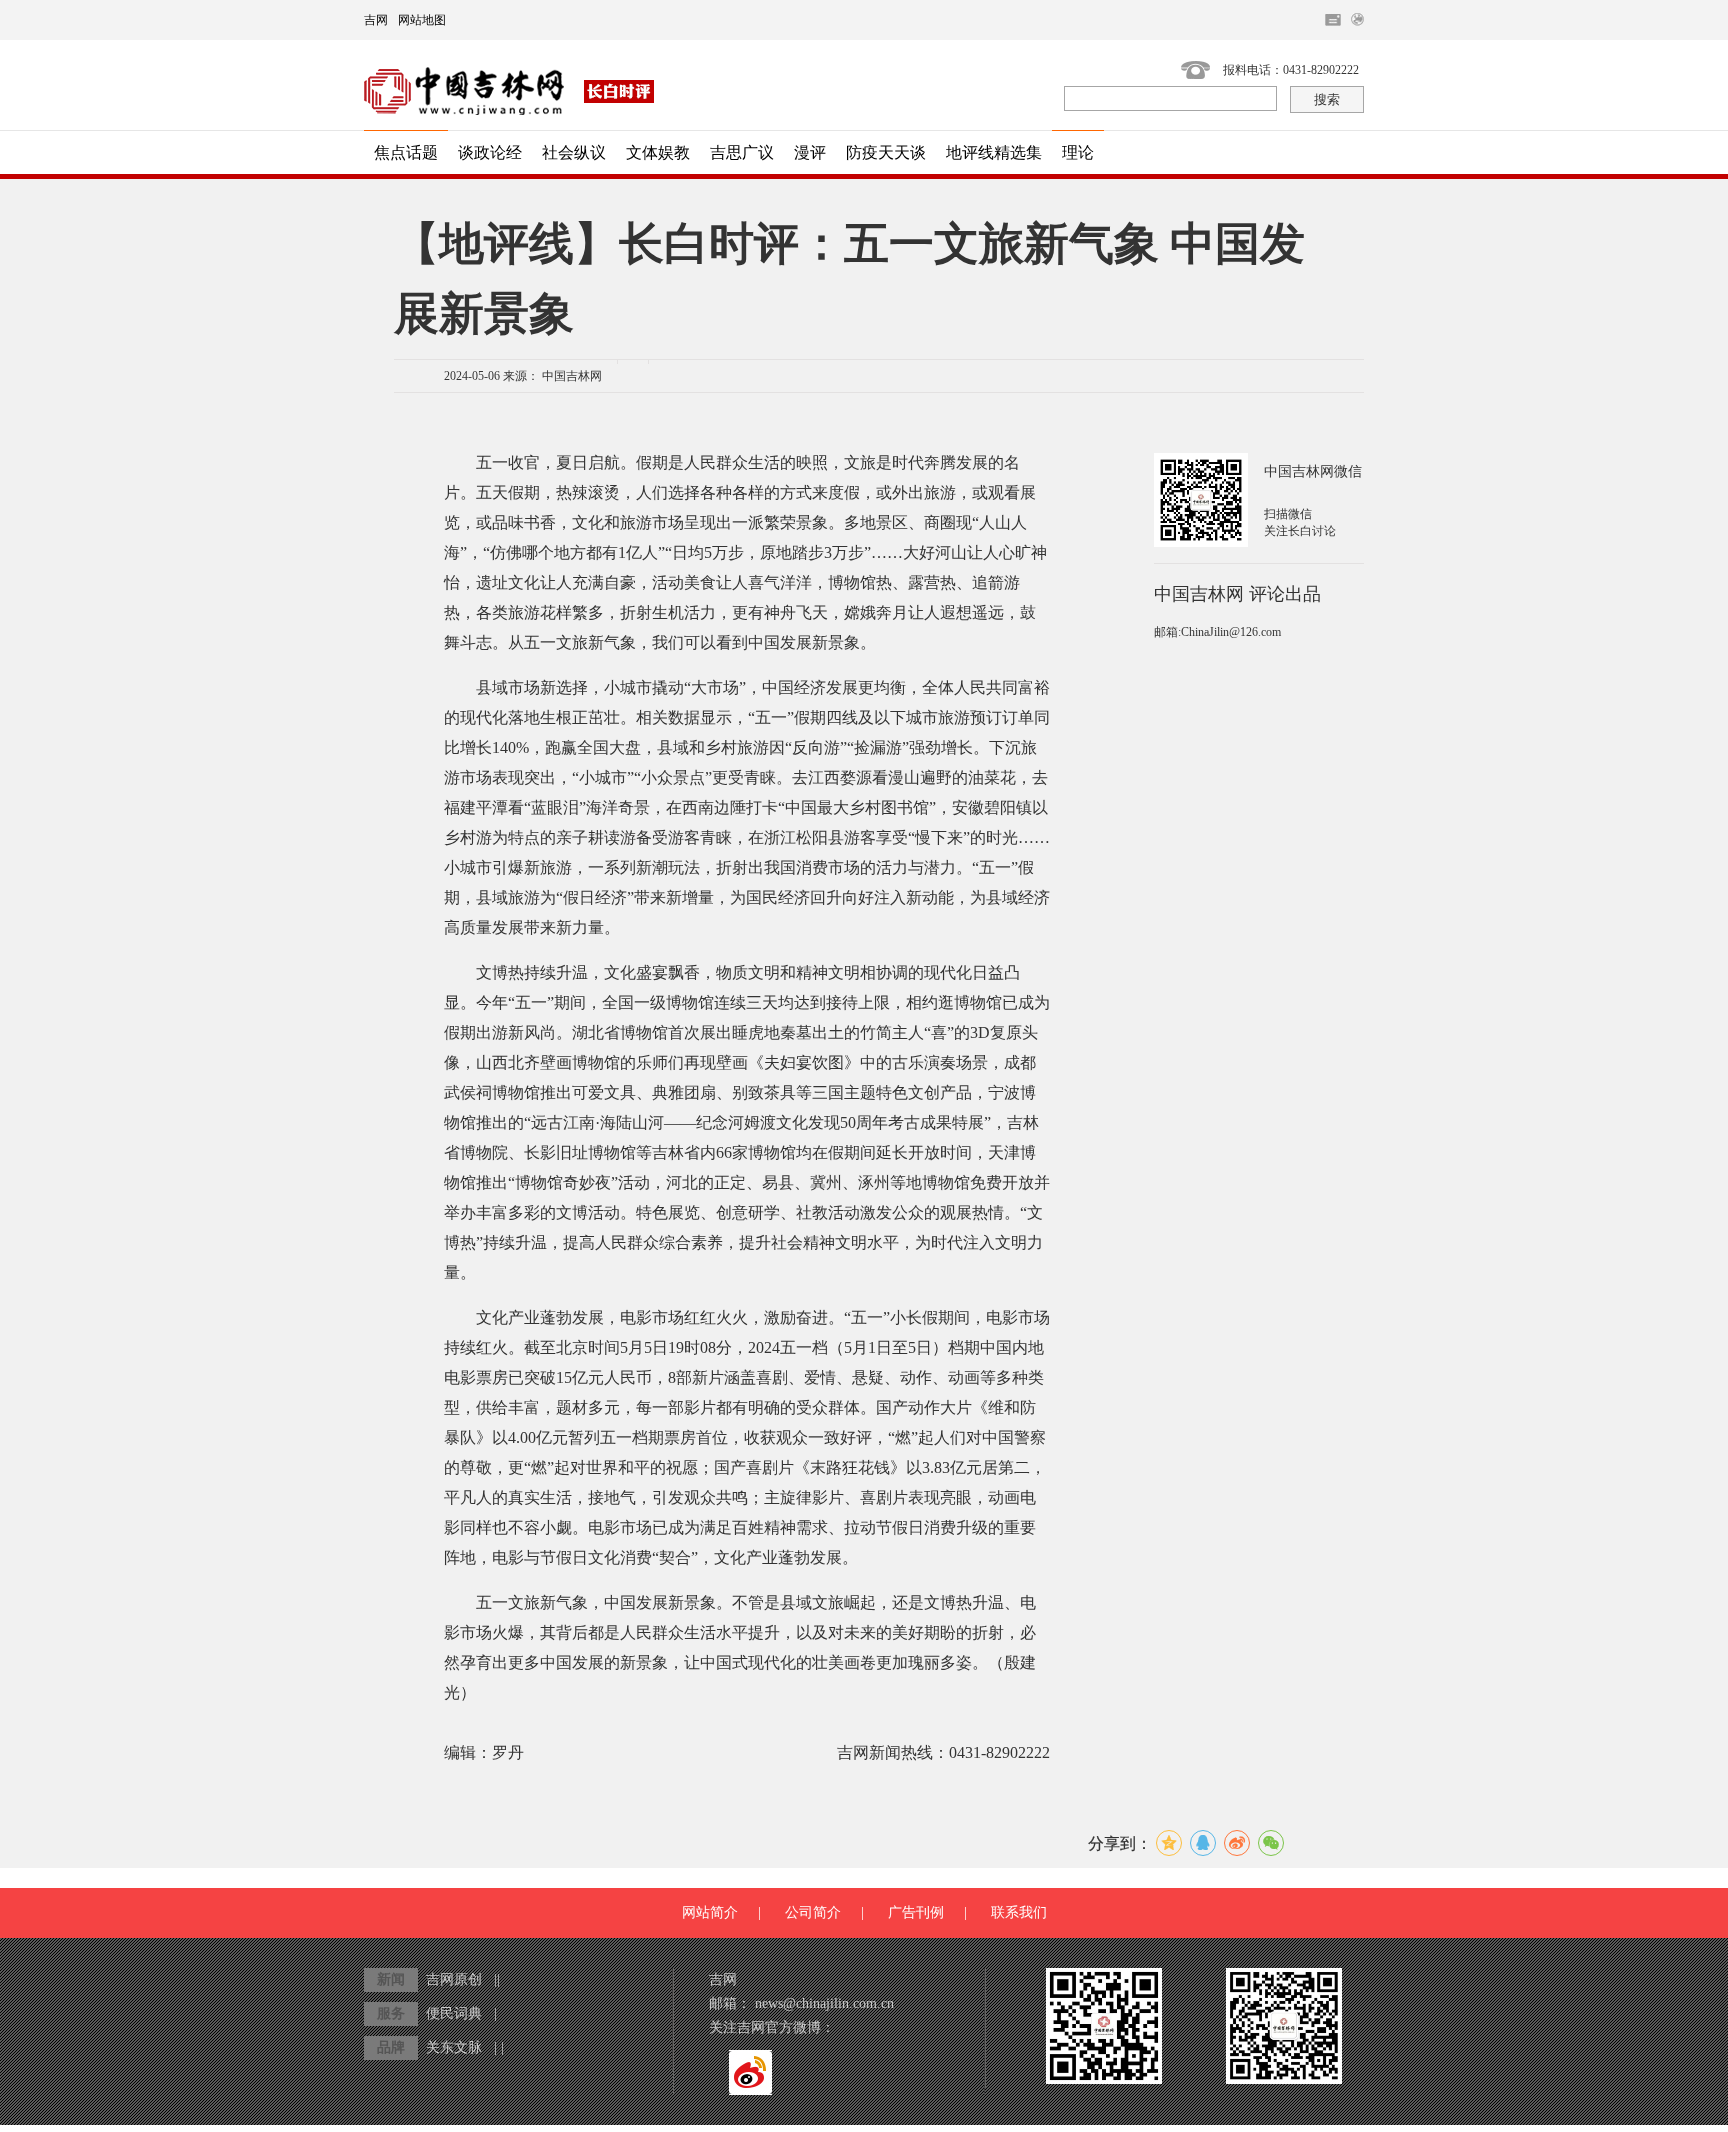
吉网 (376, 20)
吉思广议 (742, 152)
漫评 (810, 152)
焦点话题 (406, 152)
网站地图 (422, 20)
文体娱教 (658, 152)
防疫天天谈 (886, 152)
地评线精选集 (994, 152)
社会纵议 (574, 152)
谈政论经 (490, 152)
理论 (1078, 152)
